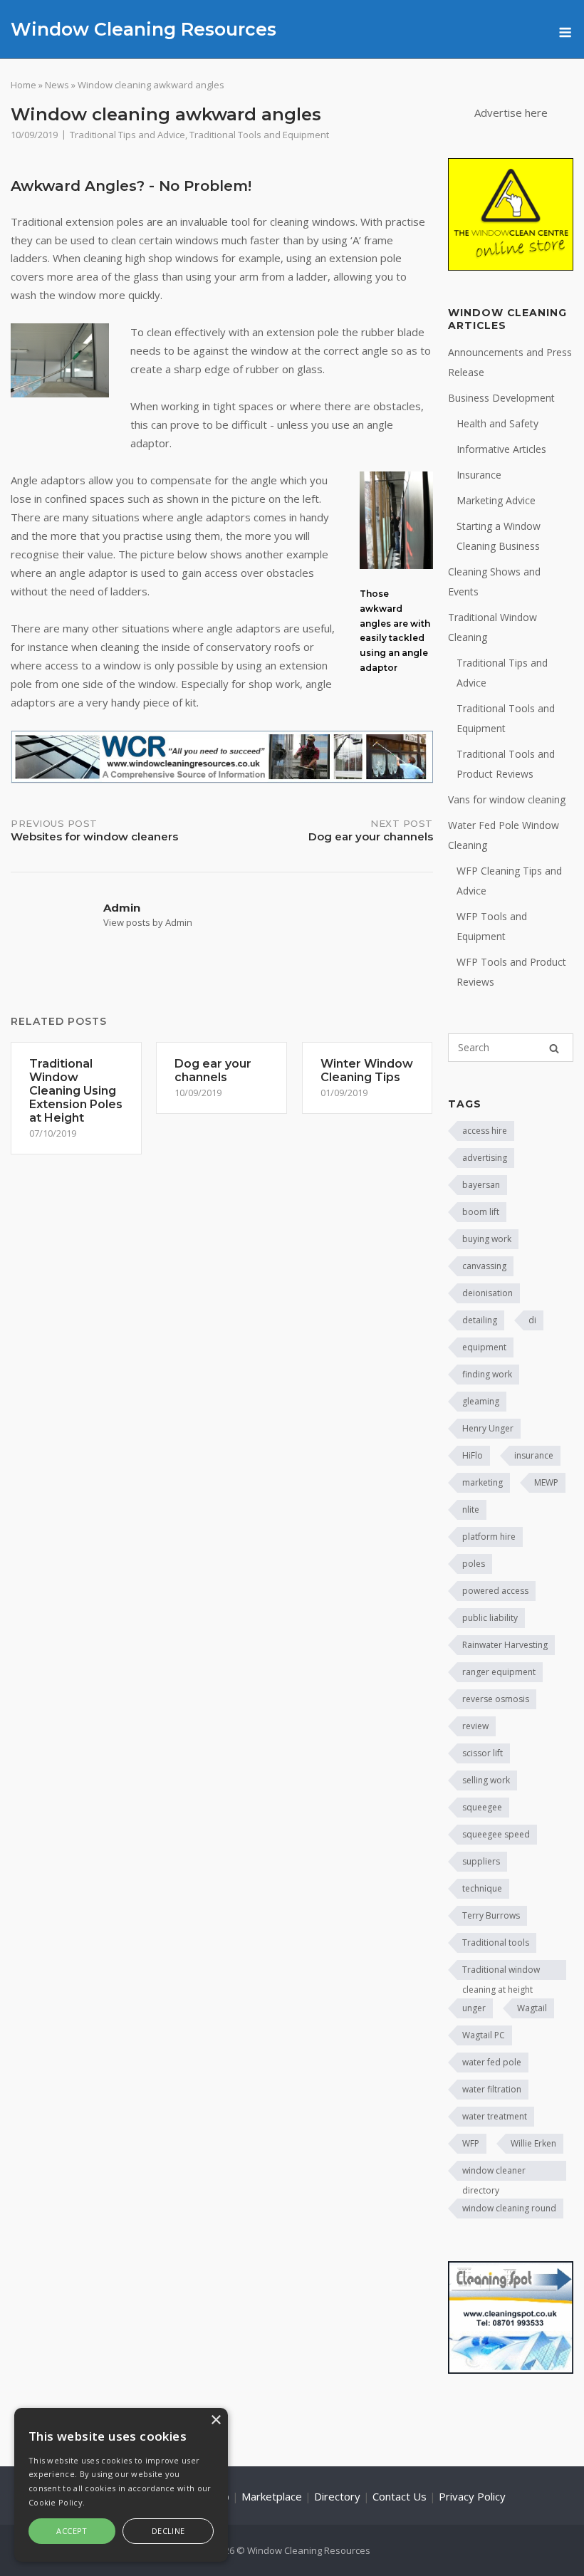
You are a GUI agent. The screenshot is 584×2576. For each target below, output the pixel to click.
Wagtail (532, 2008)
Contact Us (400, 2496)
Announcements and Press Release (510, 362)
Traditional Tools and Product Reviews (506, 764)
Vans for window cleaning (507, 799)
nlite (471, 1509)
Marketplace (272, 2496)
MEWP (546, 1482)
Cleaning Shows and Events (494, 582)
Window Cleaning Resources (144, 29)
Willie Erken (533, 2143)
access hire (485, 1131)
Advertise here (511, 113)
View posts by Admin (148, 922)
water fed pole (492, 2062)
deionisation (487, 1293)
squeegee (482, 1807)
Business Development (501, 398)
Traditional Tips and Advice (127, 135)
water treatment (495, 2116)
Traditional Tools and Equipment (259, 135)
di (532, 1320)
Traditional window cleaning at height (501, 1972)
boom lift (481, 1212)
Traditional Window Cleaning (492, 627)
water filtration (492, 2089)
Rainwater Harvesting (505, 1645)
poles (474, 1564)
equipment (484, 1347)
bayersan (481, 1185)
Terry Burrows (491, 1915)
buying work (487, 1239)
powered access (495, 1591)
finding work (487, 1374)
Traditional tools (496, 1943)
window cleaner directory (494, 2173)
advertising (485, 1158)
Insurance (479, 475)
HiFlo (473, 1455)
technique (482, 1888)
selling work (486, 1780)
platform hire (489, 1537)
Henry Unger (488, 1428)
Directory (337, 2496)
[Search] (554, 1048)
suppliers (481, 1861)
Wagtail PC (484, 2035)
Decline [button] (168, 2531)
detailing (480, 1320)
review (475, 1726)
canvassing (484, 1266)
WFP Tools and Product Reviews (511, 972)
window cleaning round (509, 2208)
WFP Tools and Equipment (492, 926)
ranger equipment (499, 1672)
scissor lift (483, 1753)
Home (24, 85)
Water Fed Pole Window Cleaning (504, 835)
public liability (490, 1618)
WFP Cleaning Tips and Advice (509, 881)
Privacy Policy (472, 2496)
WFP (471, 2143)
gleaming (481, 1401)
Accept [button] (72, 2531)
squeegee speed (496, 1834)
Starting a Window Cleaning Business (499, 536)
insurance (534, 1455)
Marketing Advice (496, 500)
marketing (483, 1482)
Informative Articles (501, 449)
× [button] (215, 2420)
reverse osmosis (496, 1699)
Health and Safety (497, 423)
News (57, 85)
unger (474, 2008)
